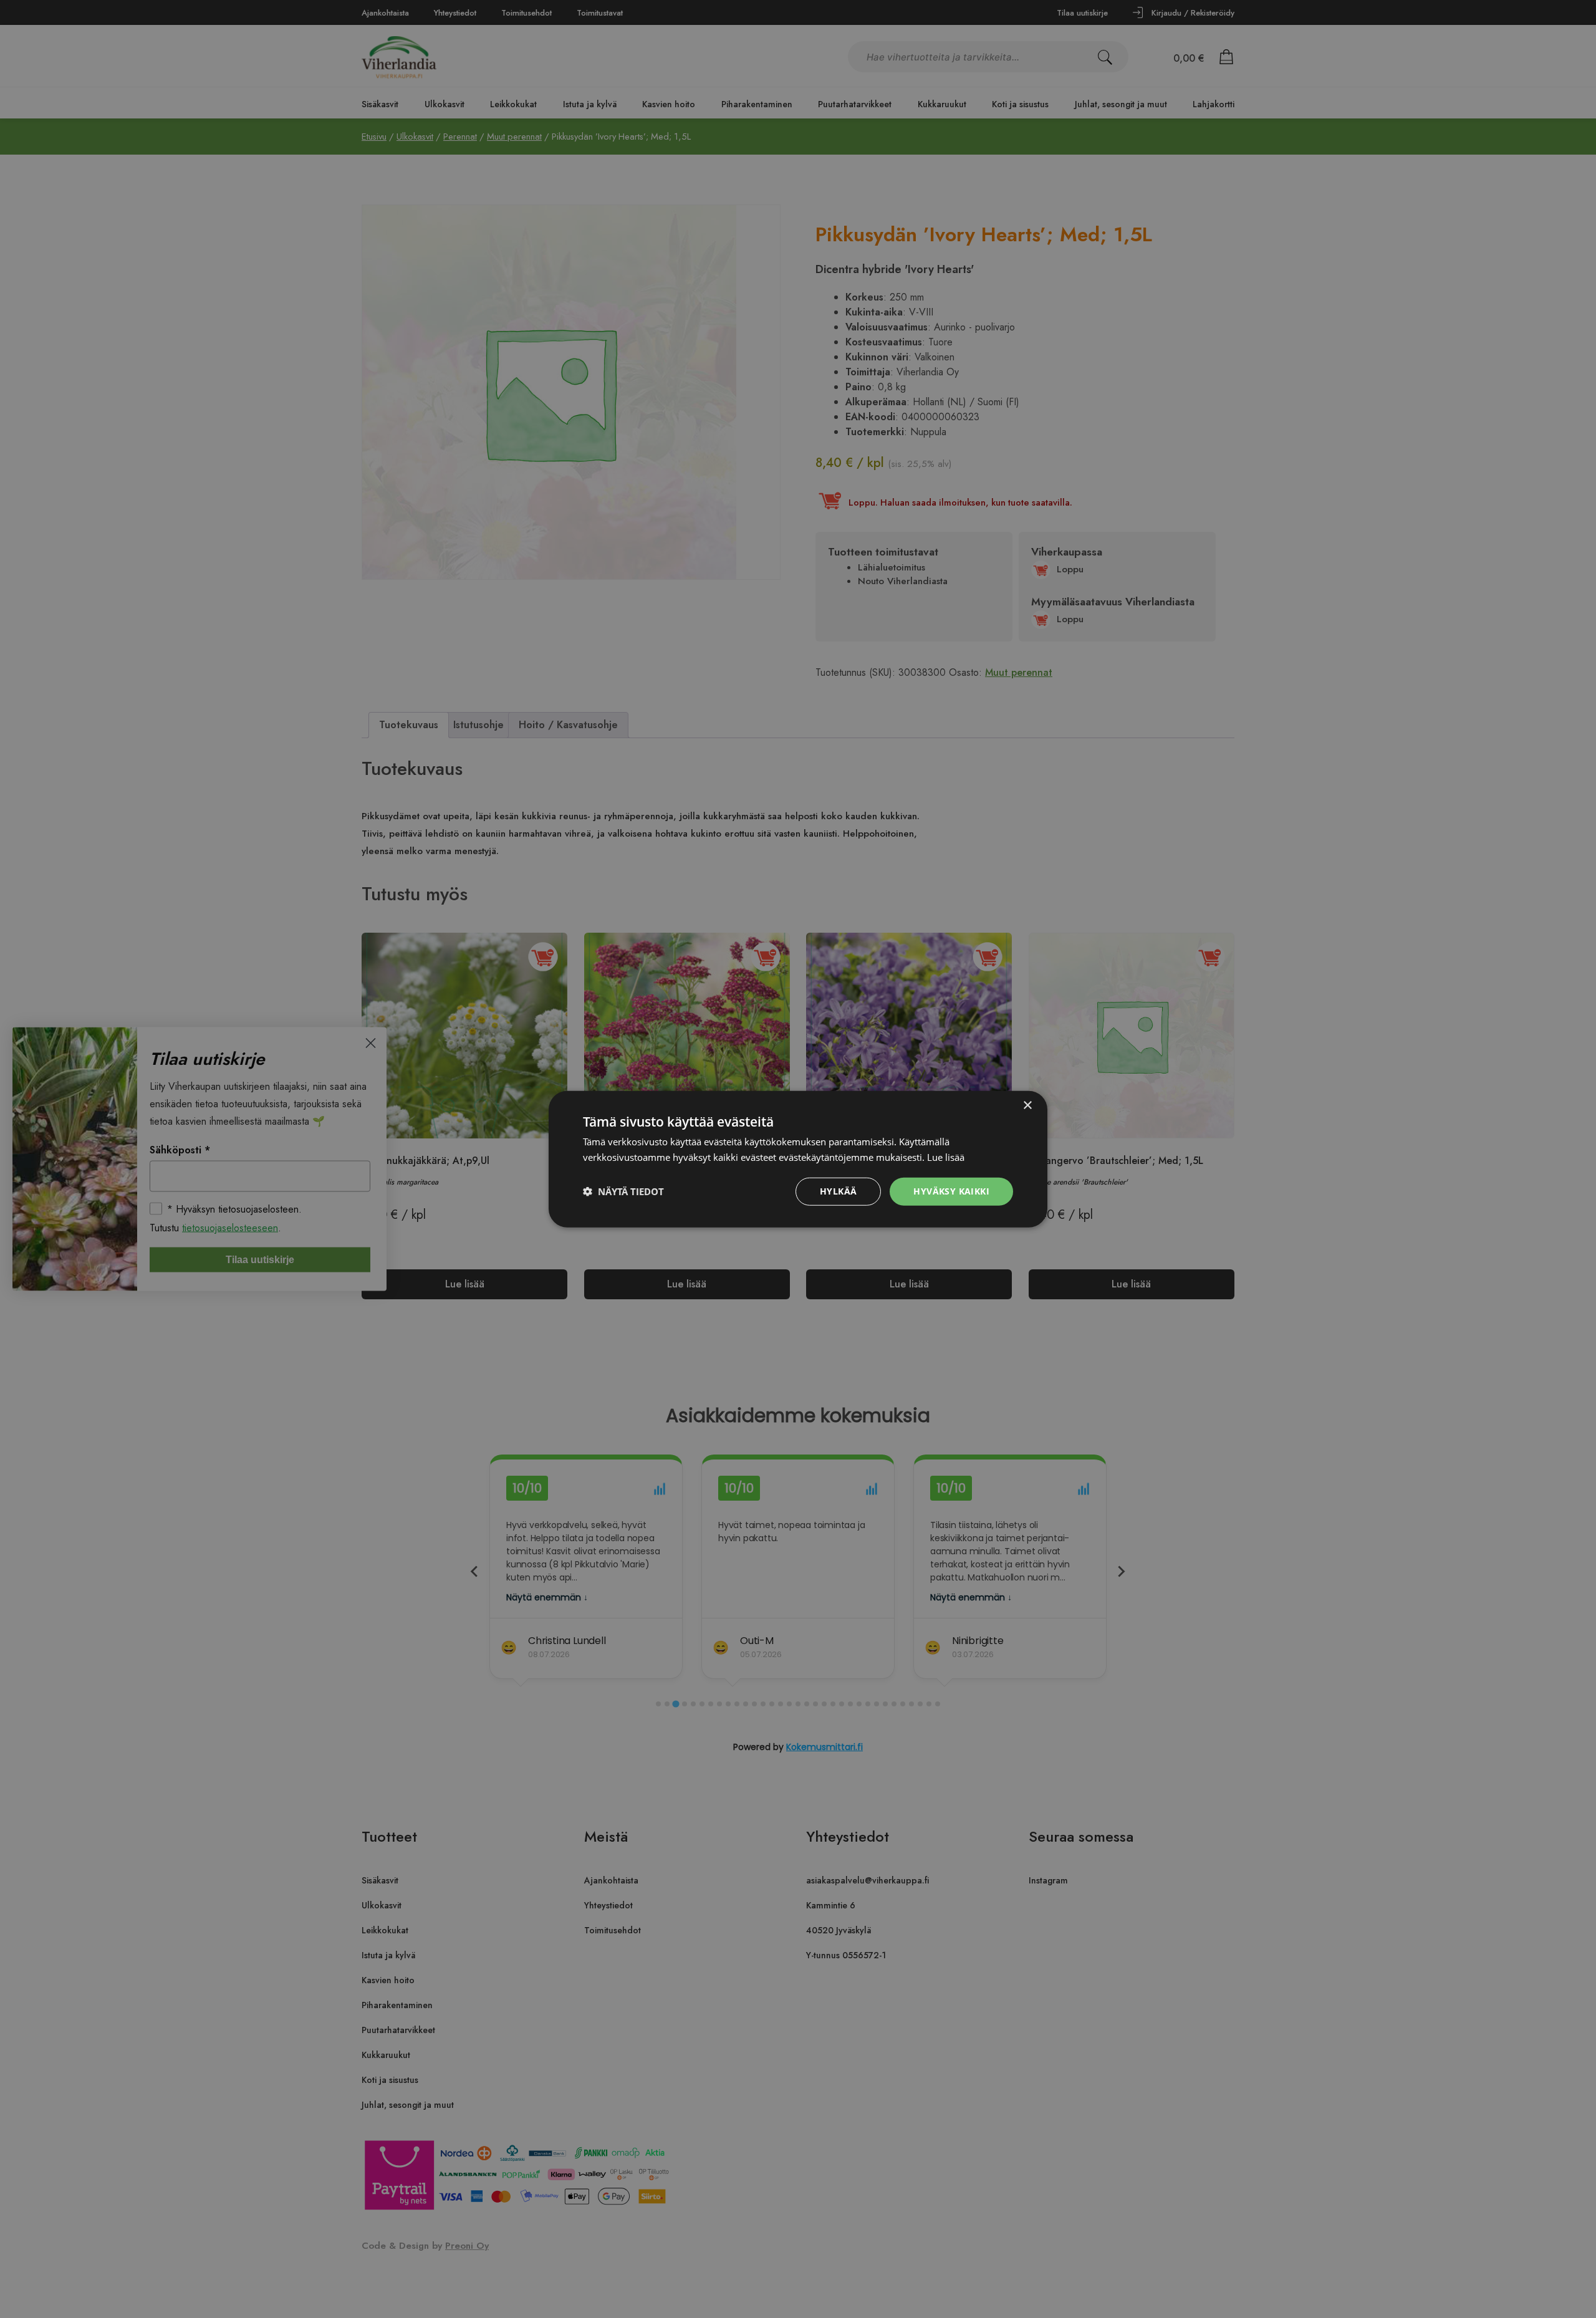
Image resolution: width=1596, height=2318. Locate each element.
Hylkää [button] (838, 1191)
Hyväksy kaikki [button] (951, 1191)
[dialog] (798, 1159)
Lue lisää (946, 1157)
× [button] (1027, 1106)
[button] (623, 1191)
